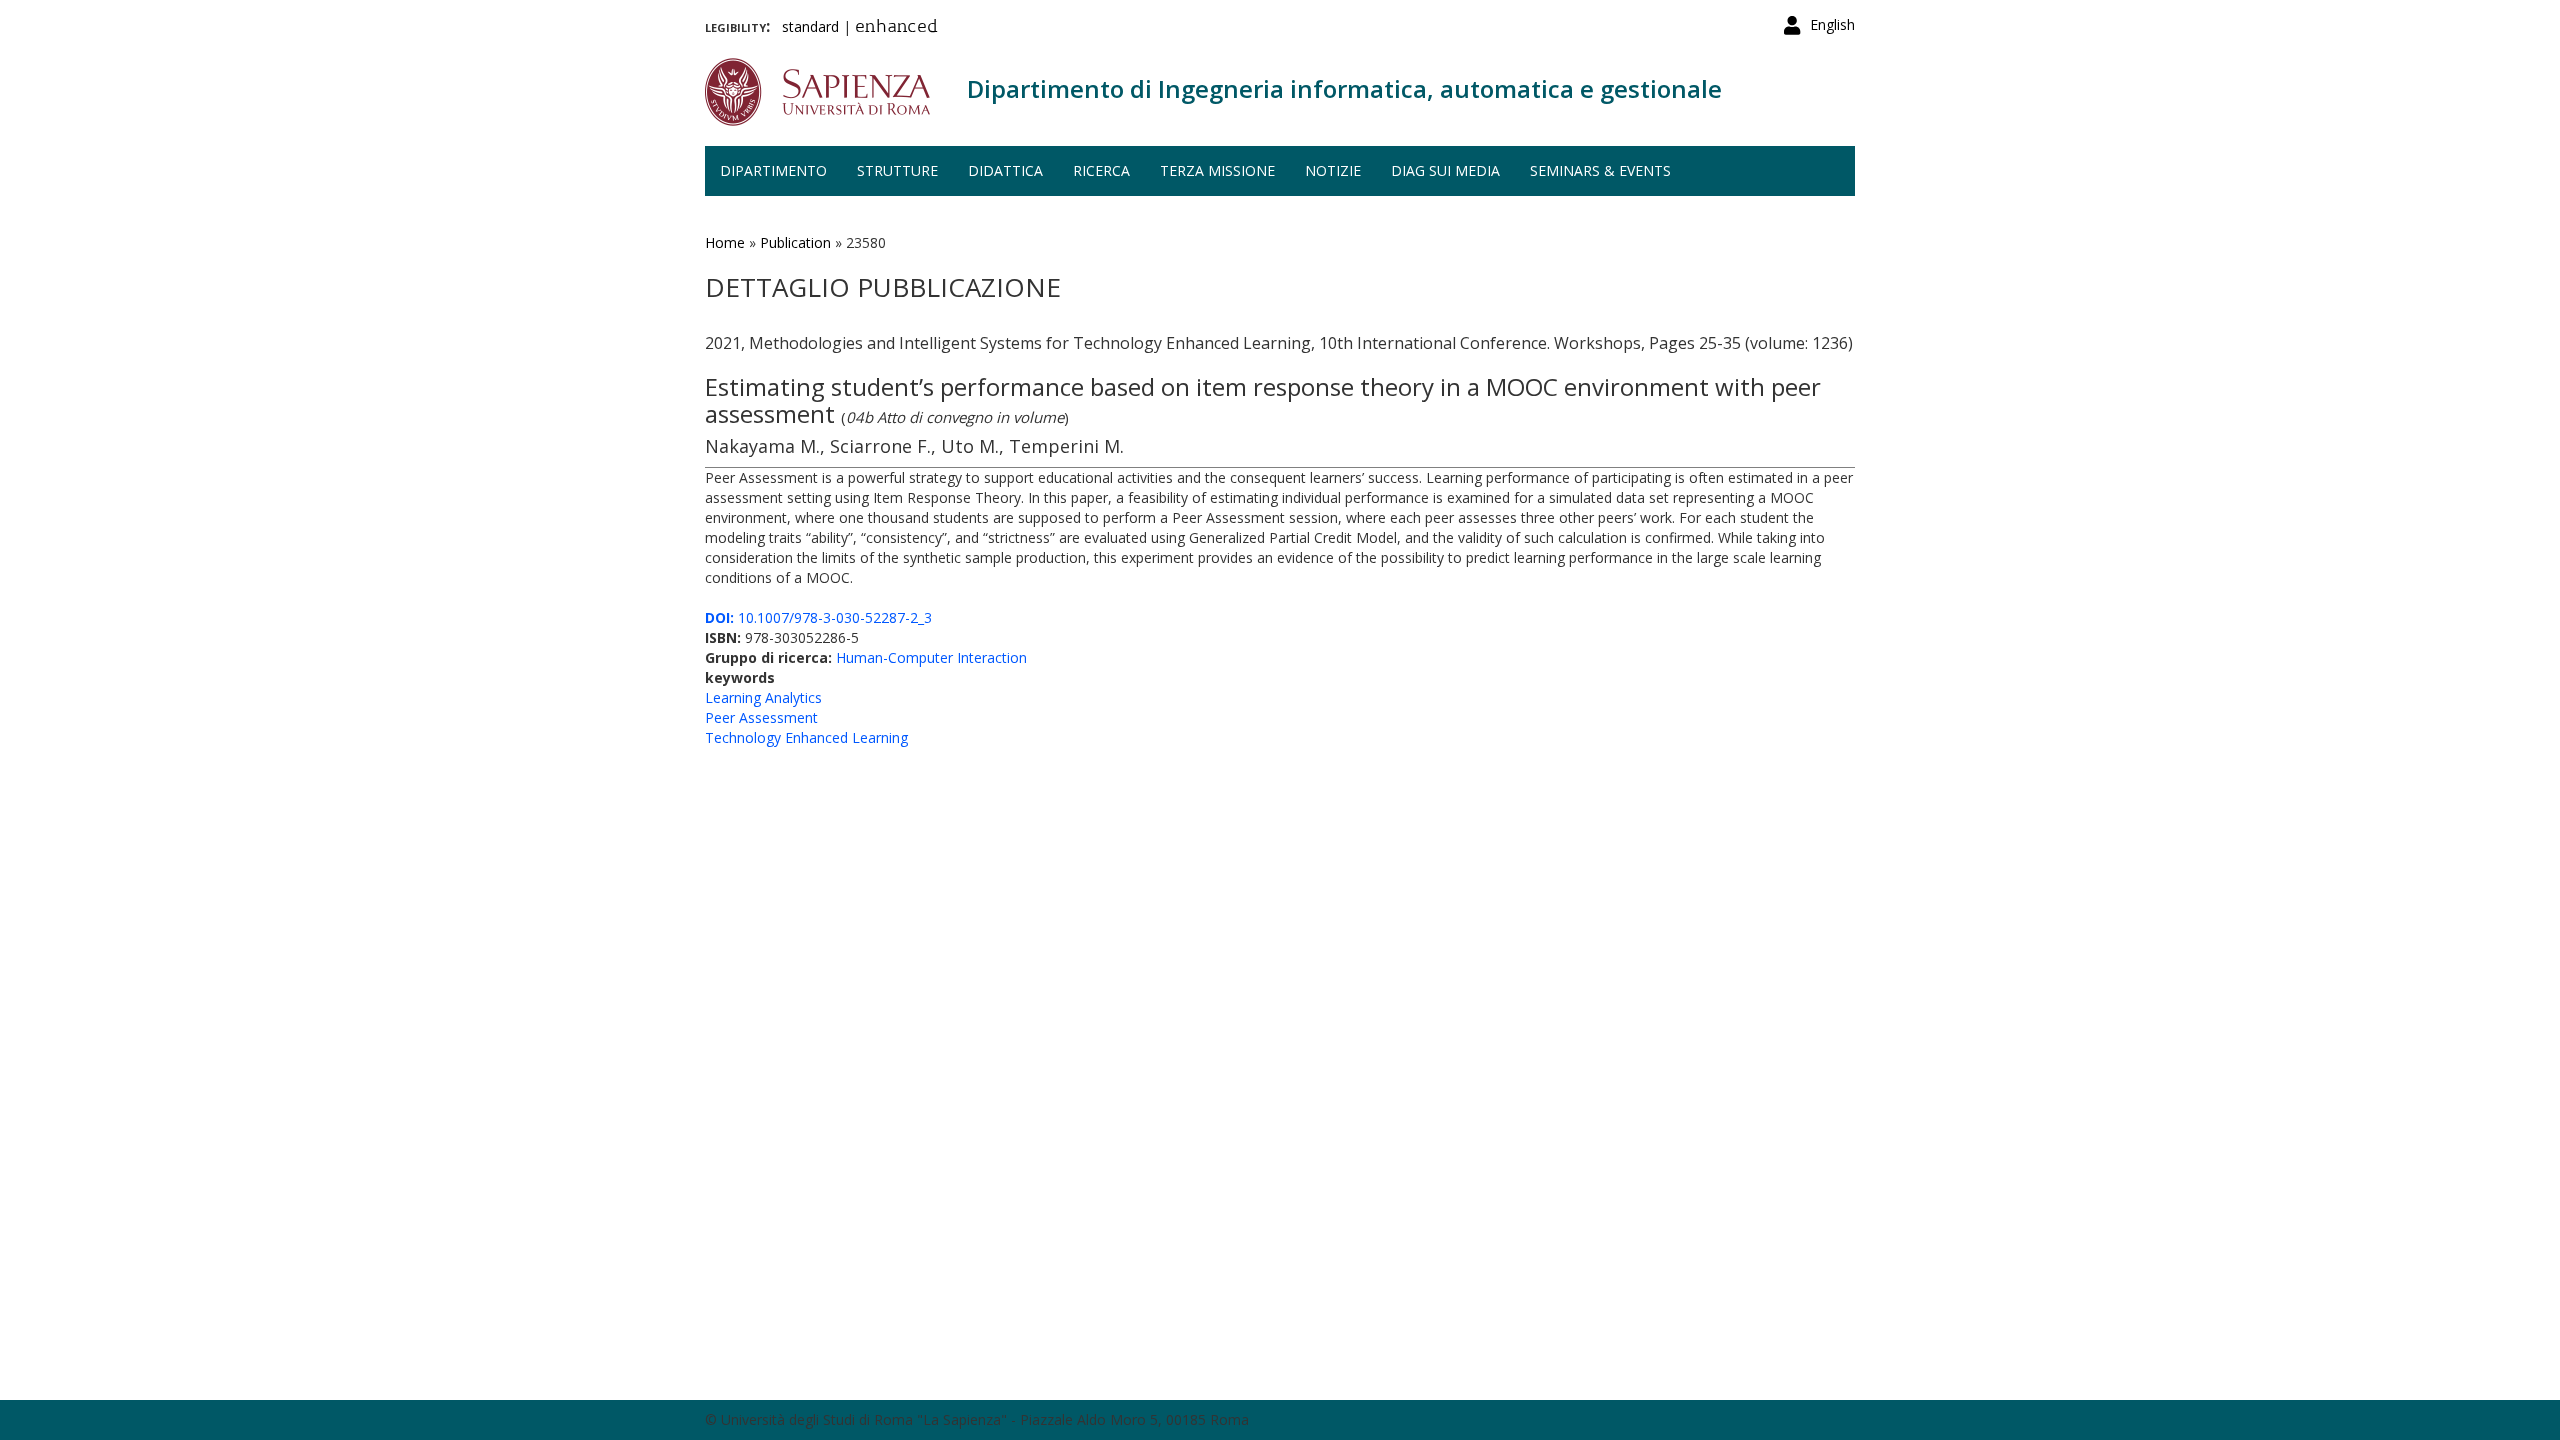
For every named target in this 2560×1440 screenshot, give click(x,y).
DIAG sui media (1445, 170)
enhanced (896, 28)
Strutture (897, 170)
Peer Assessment (761, 717)
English (1832, 24)
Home (725, 242)
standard (810, 26)
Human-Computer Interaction (931, 657)
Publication (795, 242)
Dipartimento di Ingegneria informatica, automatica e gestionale (1344, 88)
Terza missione (1217, 170)
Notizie (1333, 170)
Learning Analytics (763, 697)
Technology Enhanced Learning (806, 737)
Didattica (1005, 170)
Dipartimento (773, 170)
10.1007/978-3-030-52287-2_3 (818, 617)
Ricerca (1101, 170)
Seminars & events (1600, 170)
